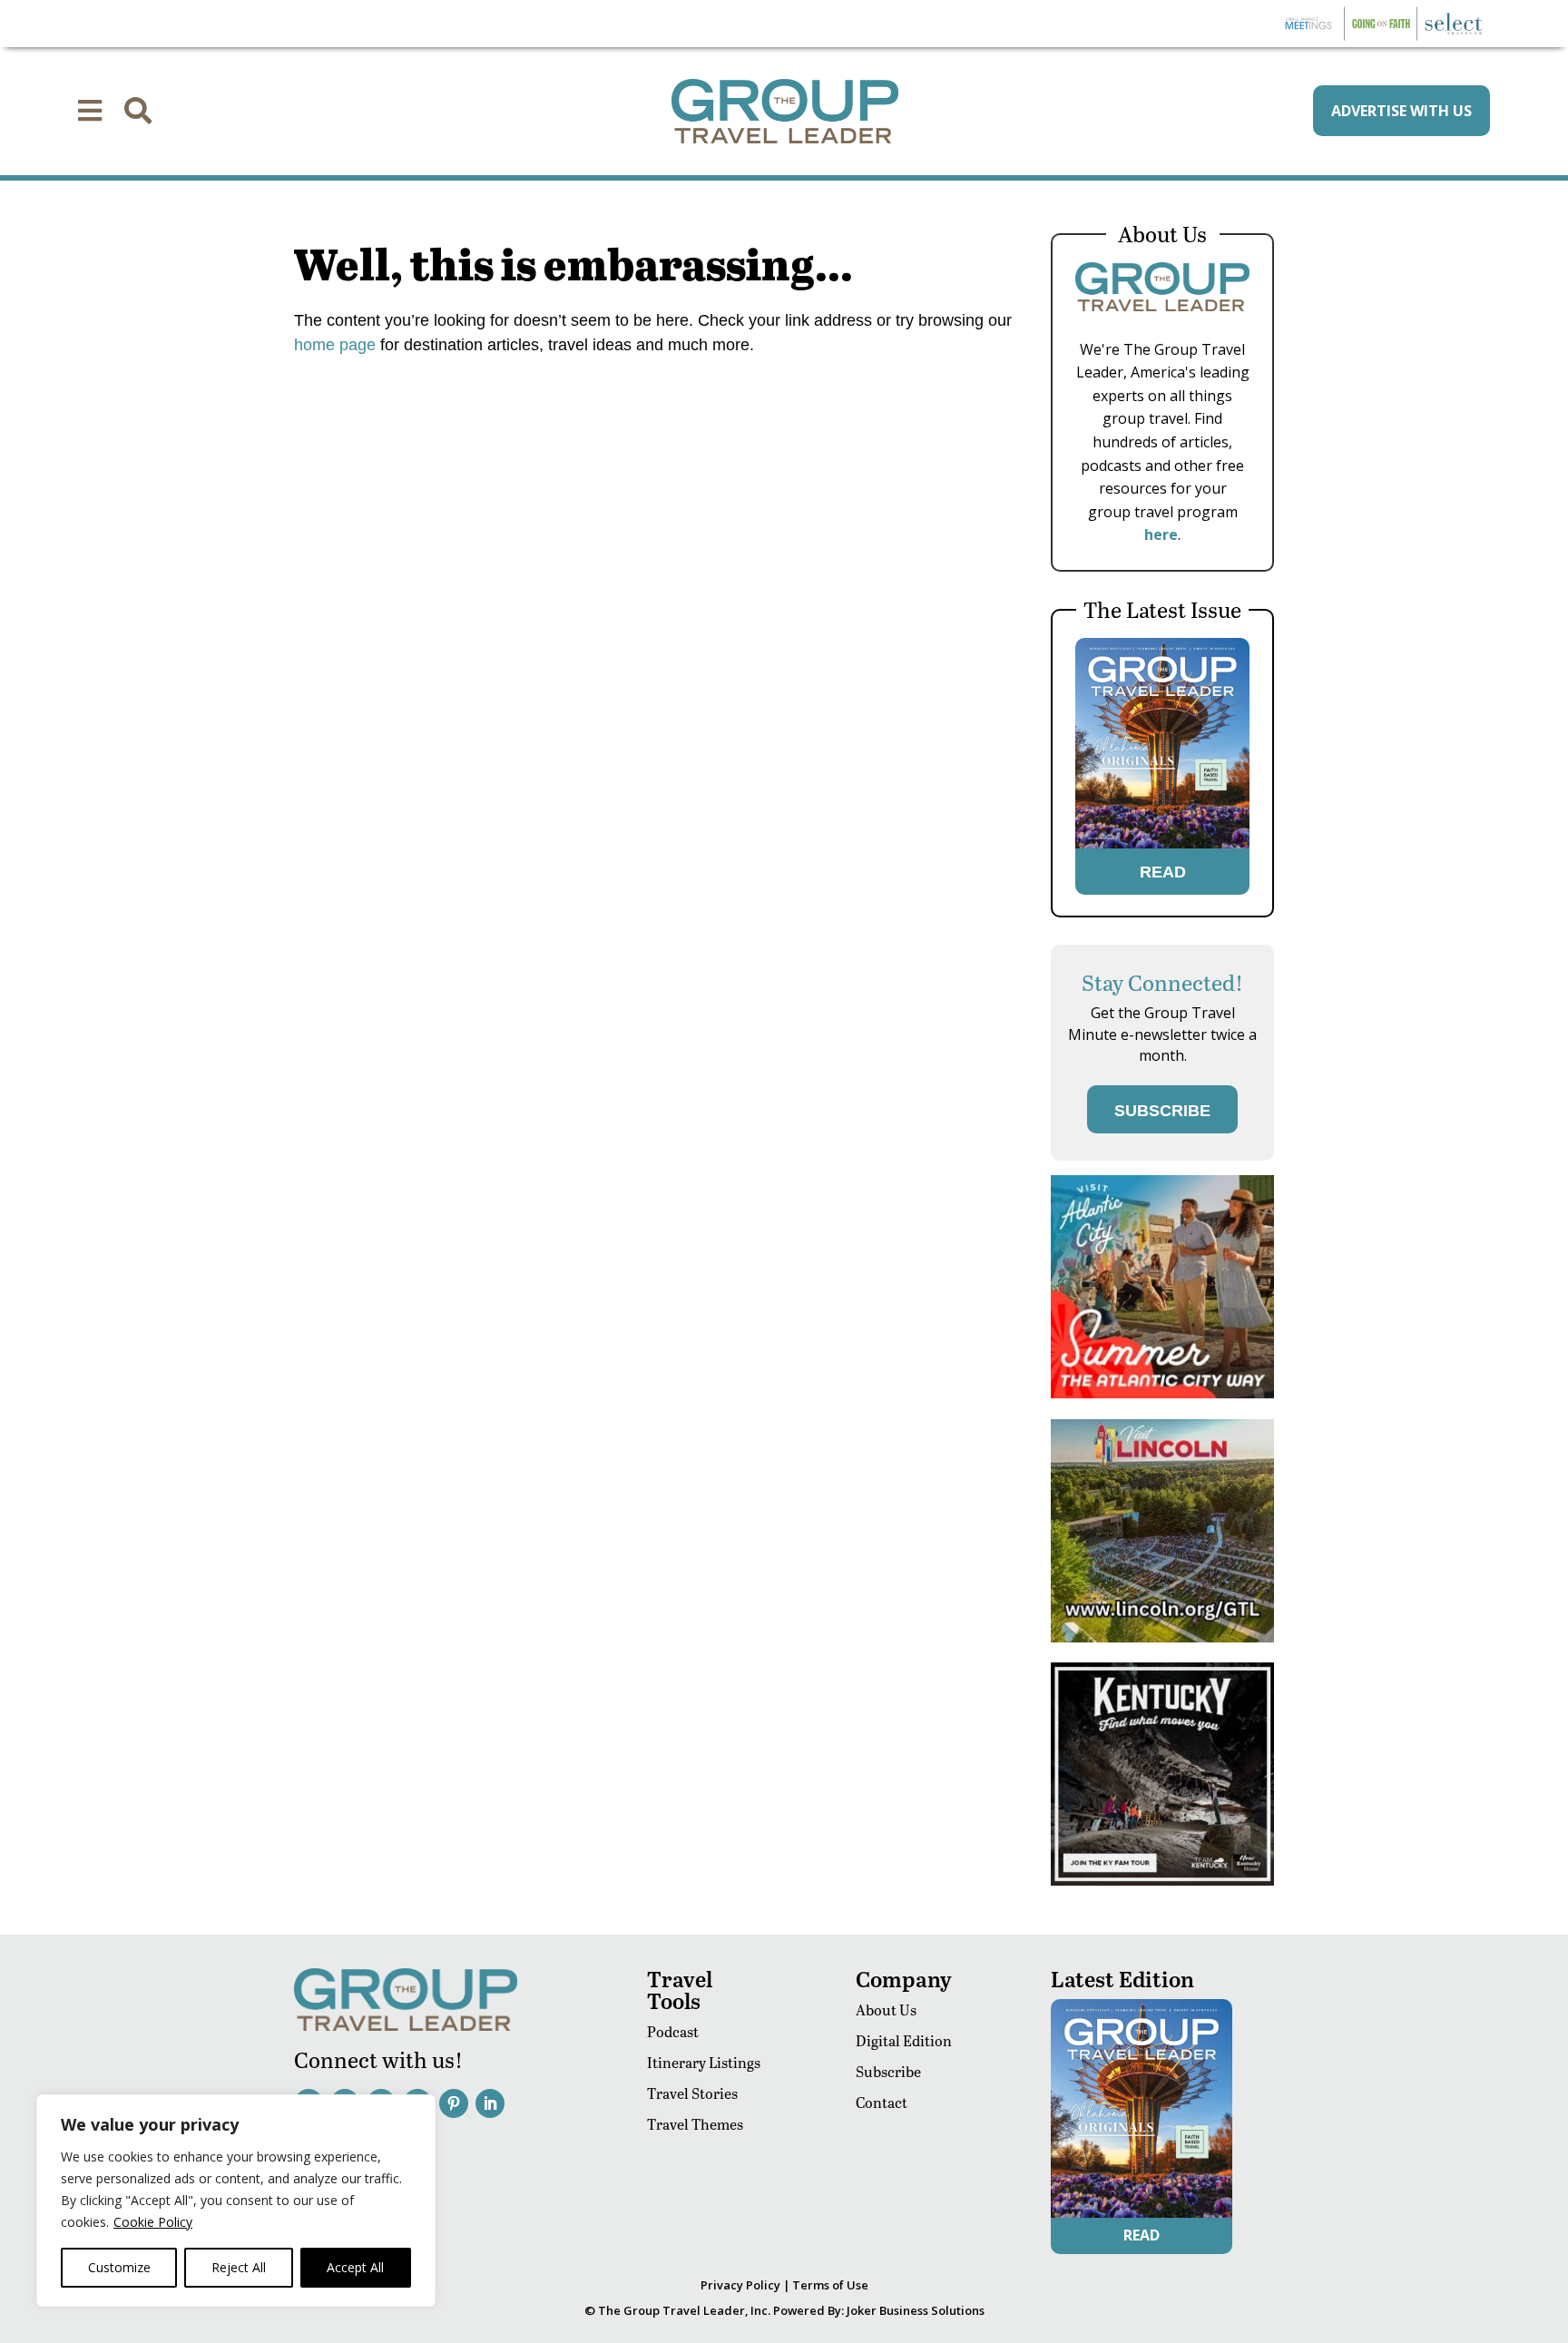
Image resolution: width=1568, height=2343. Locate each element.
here (1161, 534)
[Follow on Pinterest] (454, 2103)
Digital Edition (904, 2040)
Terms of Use (830, 2285)
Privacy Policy (740, 2285)
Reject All (239, 2267)
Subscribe (888, 2071)
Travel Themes (695, 2124)
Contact (882, 2102)
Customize (119, 2267)
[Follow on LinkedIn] (490, 2103)
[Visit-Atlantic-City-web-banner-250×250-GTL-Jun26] (1162, 1393)
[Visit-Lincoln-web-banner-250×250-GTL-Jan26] (1162, 1637)
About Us (886, 2010)
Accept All (355, 2267)
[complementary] (236, 2201)
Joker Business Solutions (916, 2310)
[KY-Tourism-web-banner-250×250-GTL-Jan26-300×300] (1162, 1881)
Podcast (673, 2031)
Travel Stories (692, 2093)
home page (335, 345)
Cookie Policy (153, 2222)
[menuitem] (90, 111)
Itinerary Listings (704, 2062)
